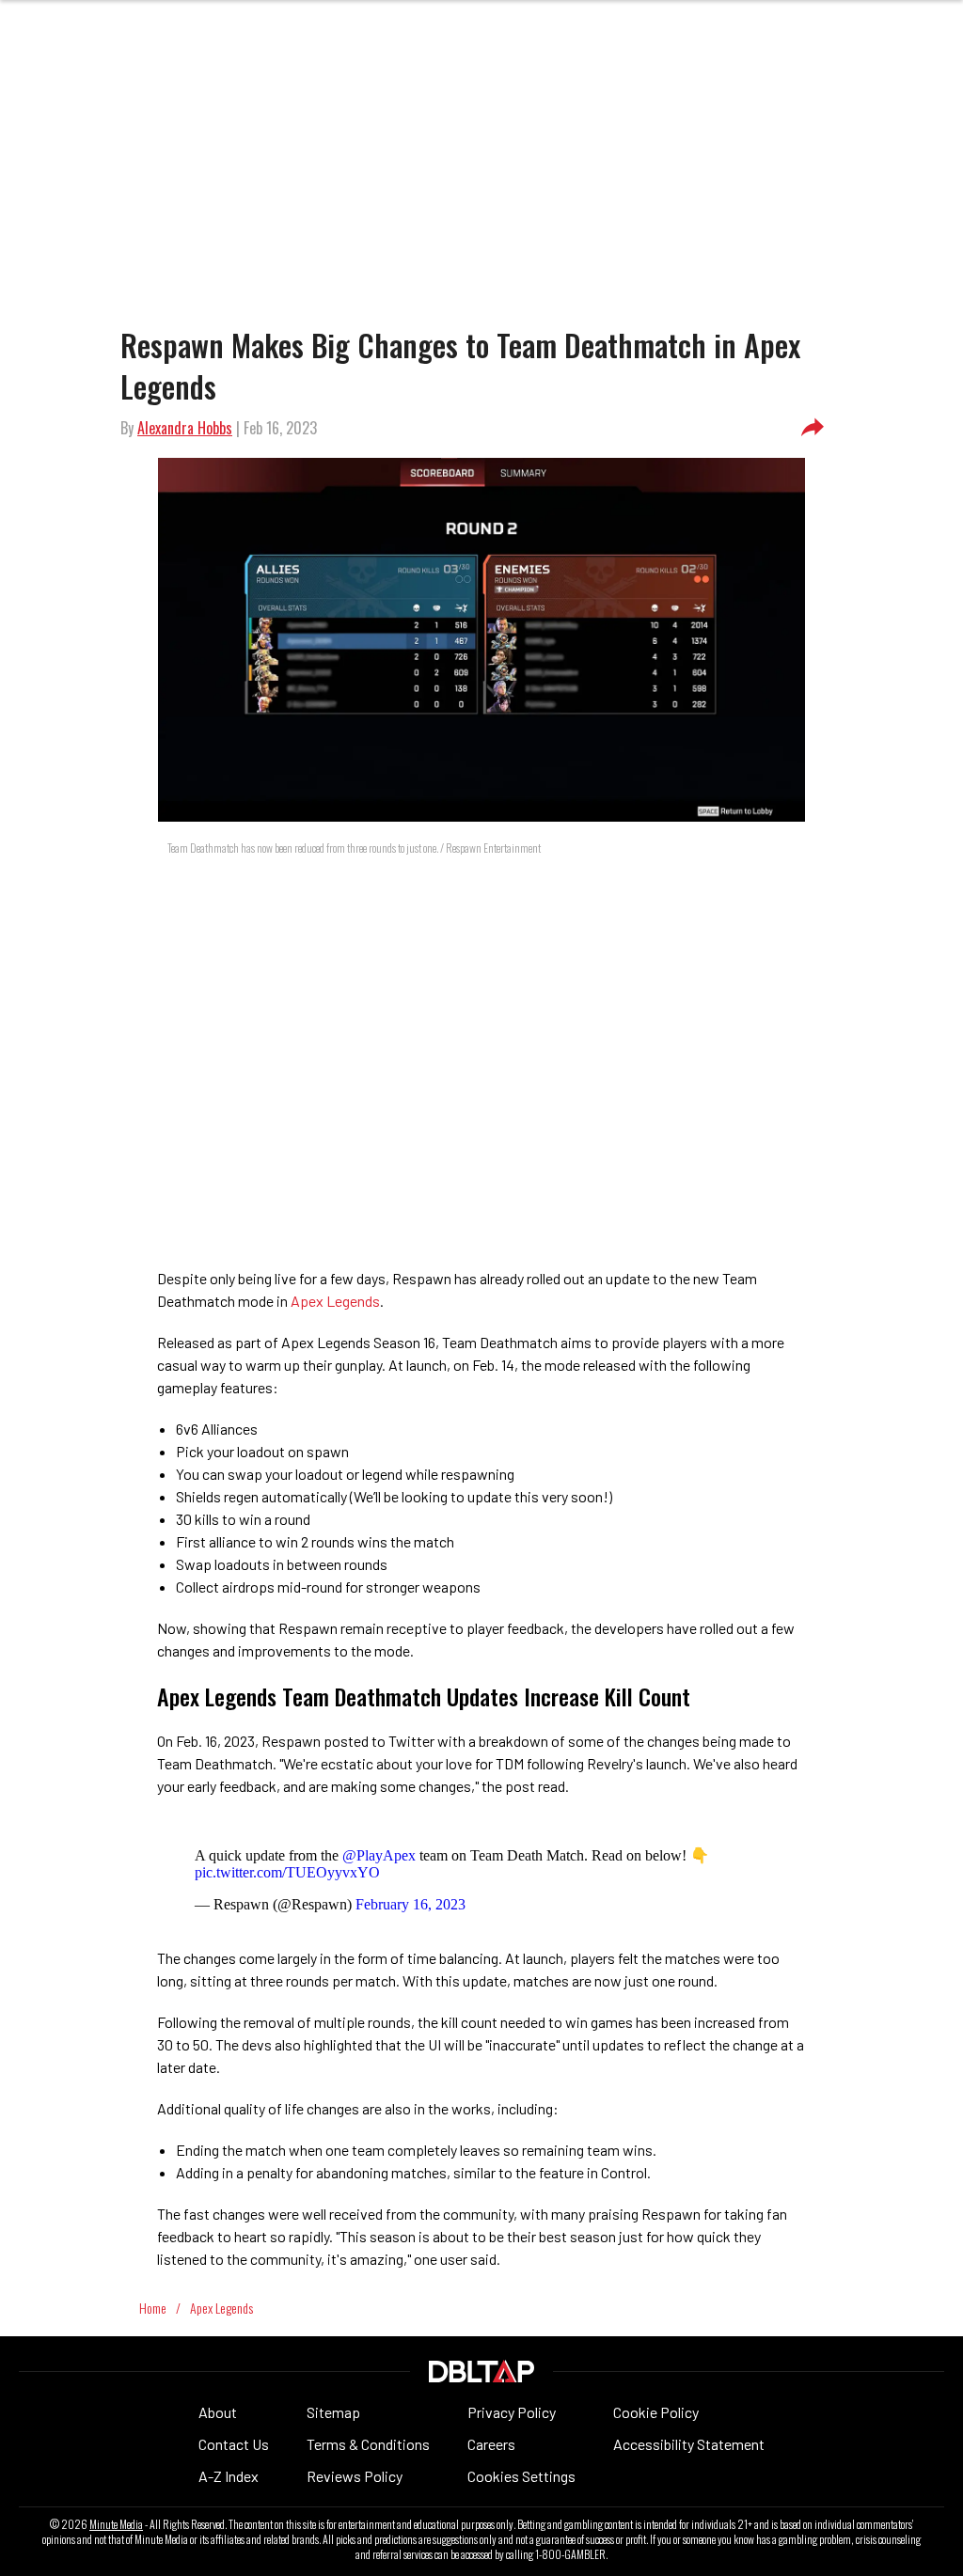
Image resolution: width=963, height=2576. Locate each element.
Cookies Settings (521, 2476)
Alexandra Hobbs (185, 428)
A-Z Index (229, 2476)
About (218, 2412)
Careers (491, 2444)
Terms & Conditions (368, 2444)
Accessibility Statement (689, 2444)
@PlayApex (379, 1855)
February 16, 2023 (410, 1904)
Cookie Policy (656, 2412)
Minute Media (116, 2524)
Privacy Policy (512, 2412)
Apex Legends (335, 1301)
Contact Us (234, 2444)
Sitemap (333, 2412)
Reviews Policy (355, 2476)
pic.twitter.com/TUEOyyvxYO (287, 1872)
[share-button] (813, 428)
